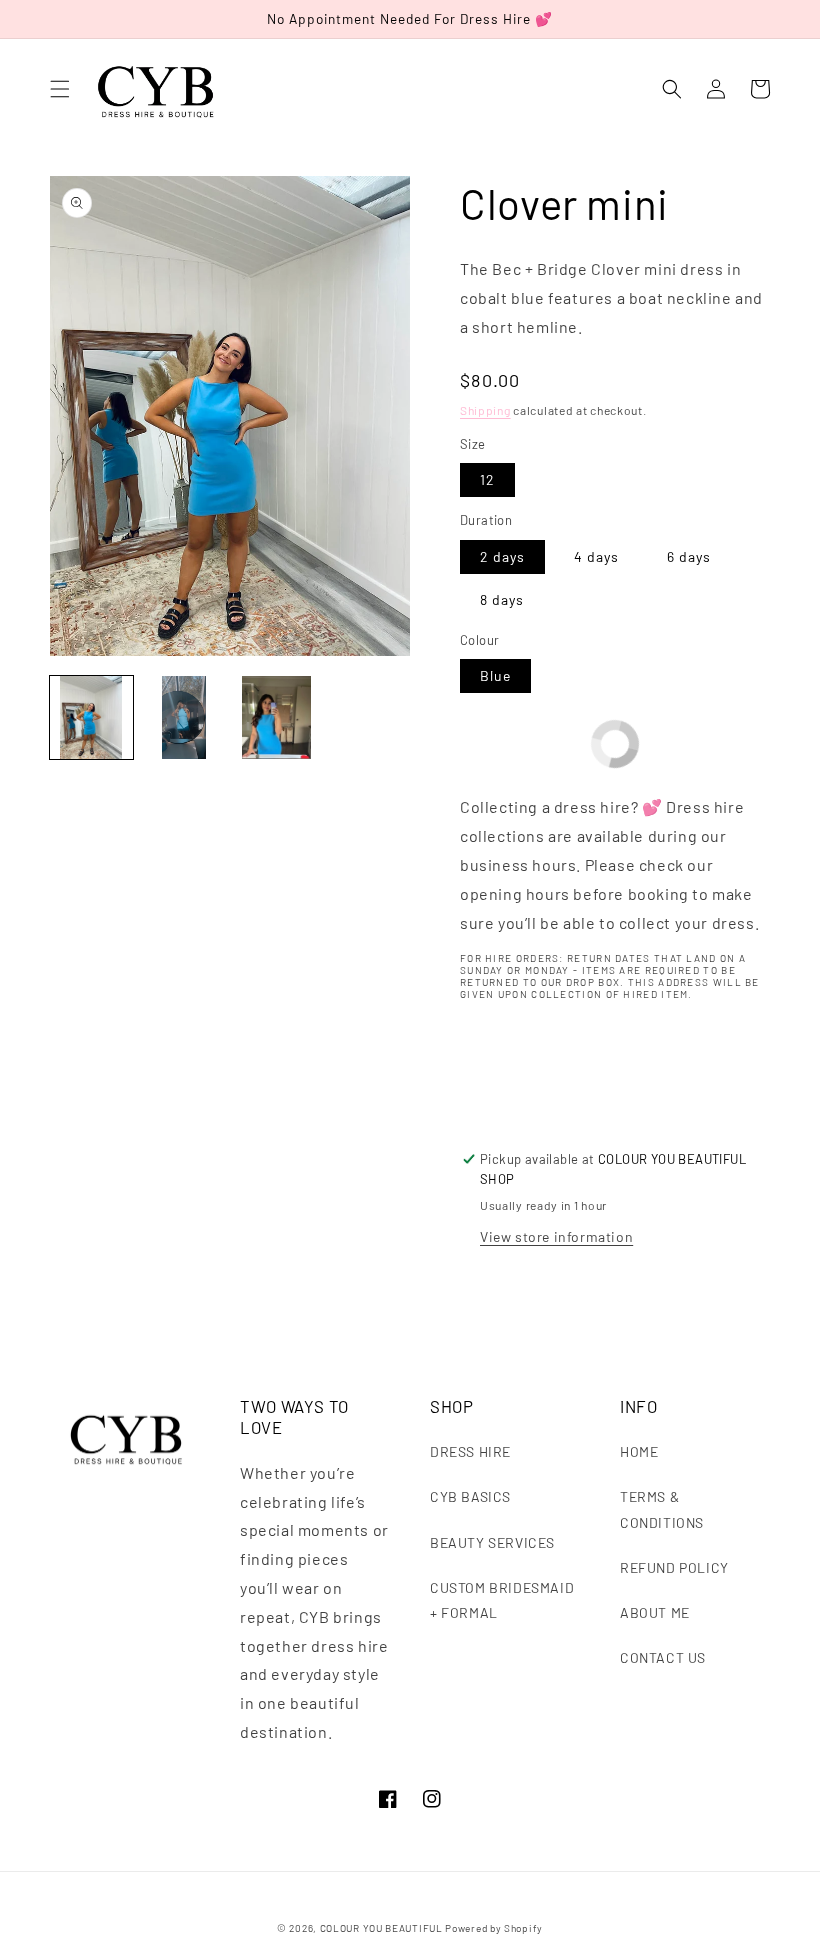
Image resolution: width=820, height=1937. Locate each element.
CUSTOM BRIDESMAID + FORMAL (502, 1600)
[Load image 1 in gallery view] (91, 717)
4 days (596, 556)
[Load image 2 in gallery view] (184, 717)
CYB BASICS (470, 1496)
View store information (556, 1236)
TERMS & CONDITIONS (662, 1509)
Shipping (485, 410)
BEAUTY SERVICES (492, 1542)
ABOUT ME (655, 1612)
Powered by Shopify (494, 1928)
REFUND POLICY (674, 1567)
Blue (495, 675)
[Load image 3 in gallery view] (276, 717)
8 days (502, 599)
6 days (689, 556)
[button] (60, 89)
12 (487, 479)
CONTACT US (663, 1657)
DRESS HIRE (470, 1451)
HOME (639, 1451)
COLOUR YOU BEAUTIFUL (381, 1928)
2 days (502, 556)
